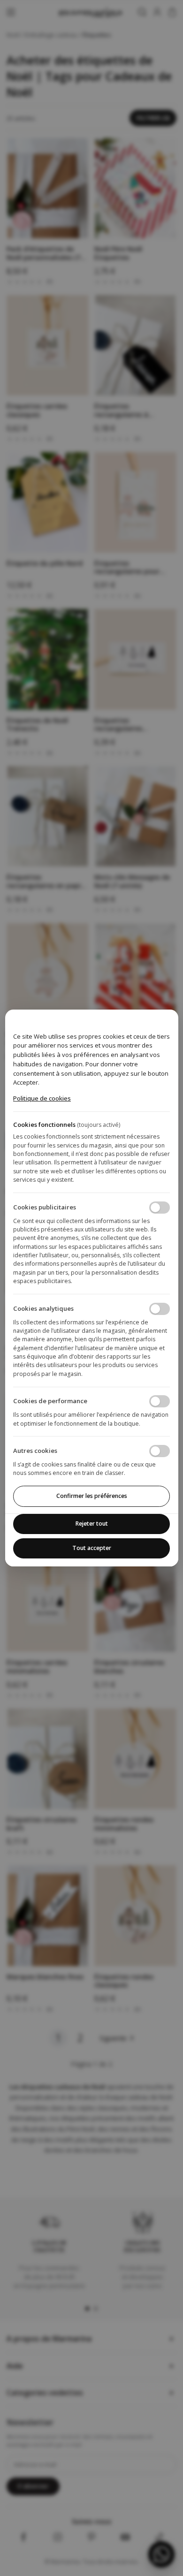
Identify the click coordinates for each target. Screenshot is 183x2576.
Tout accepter (92, 1548)
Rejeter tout (92, 1524)
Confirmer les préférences (92, 1496)
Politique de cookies (42, 1098)
